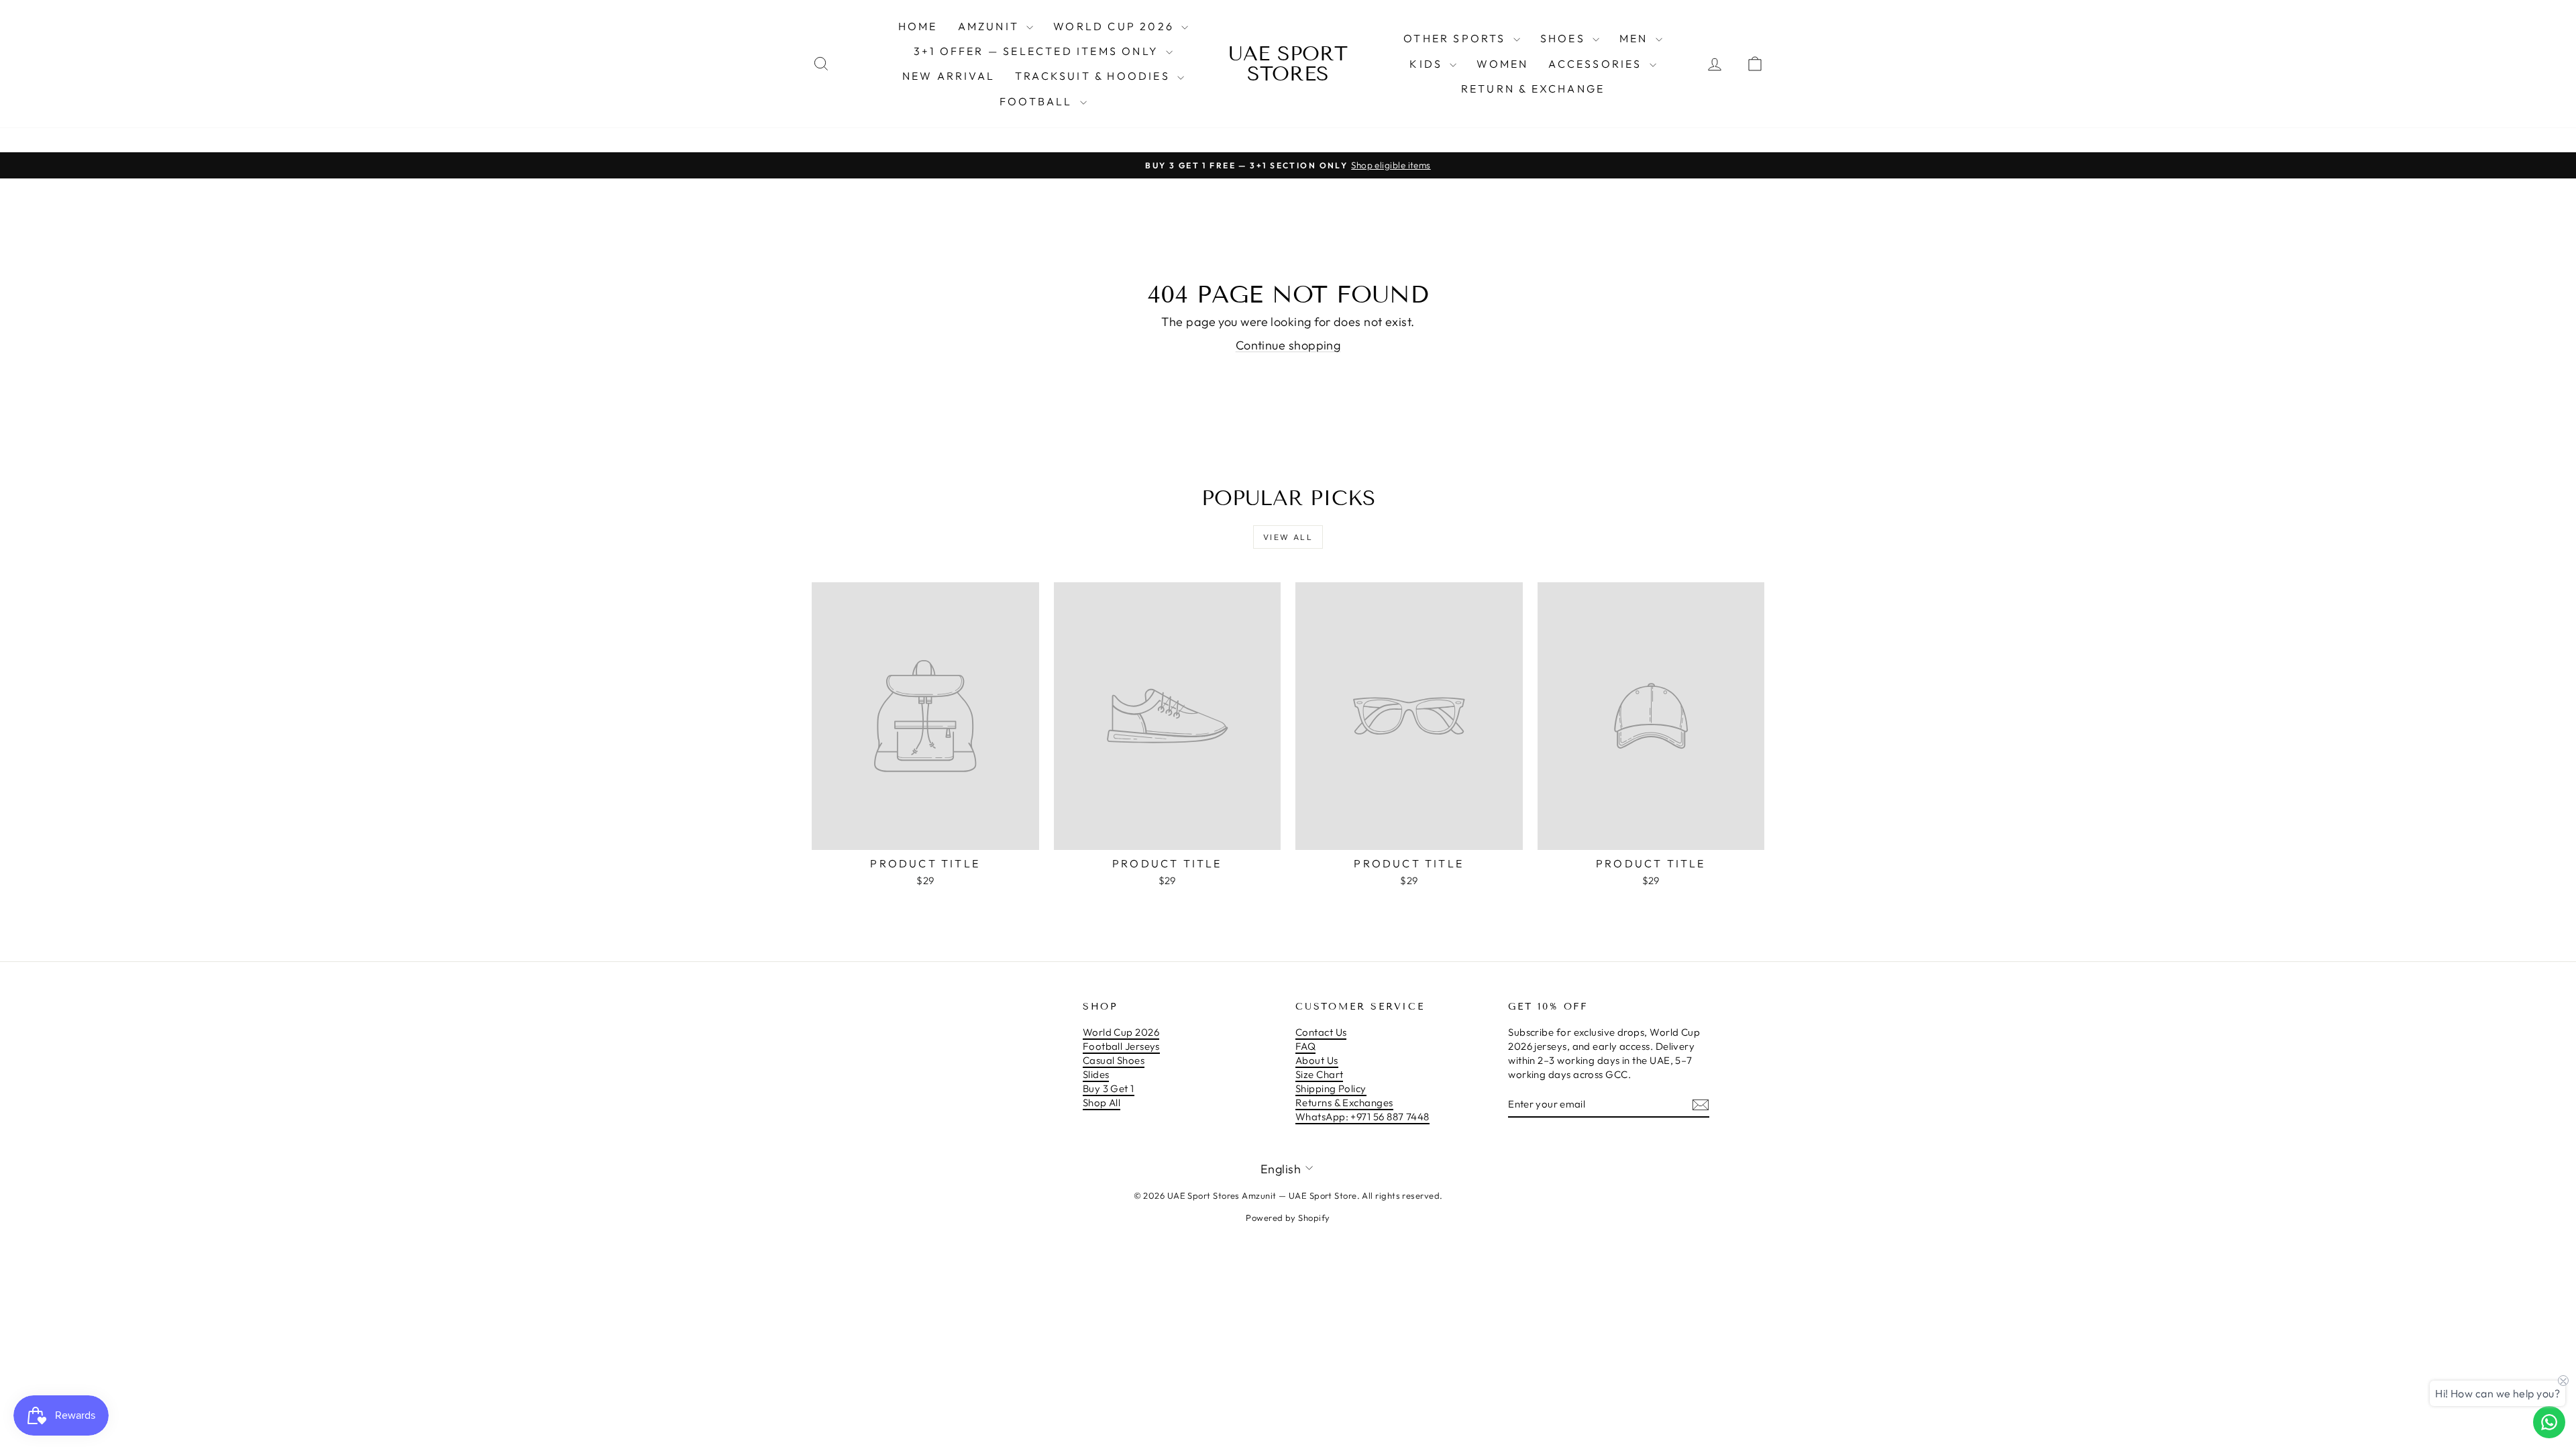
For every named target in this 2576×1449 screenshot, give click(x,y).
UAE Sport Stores (1288, 64)
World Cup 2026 (1116, 26)
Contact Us (1321, 1032)
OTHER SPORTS (1457, 38)
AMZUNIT (991, 26)
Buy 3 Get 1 (1109, 1088)
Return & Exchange (1533, 89)
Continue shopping (1288, 345)
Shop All (1102, 1103)
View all (1288, 537)
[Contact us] (2549, 1422)
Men (1636, 38)
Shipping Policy (1331, 1088)
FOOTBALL (1038, 101)
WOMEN (1502, 64)
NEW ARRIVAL (949, 76)
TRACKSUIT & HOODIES (1094, 76)
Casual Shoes (1114, 1060)
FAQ (1305, 1046)
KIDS (1428, 64)
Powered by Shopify (1288, 1218)
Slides (1096, 1074)
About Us (1317, 1060)
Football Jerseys (1121, 1046)
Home (918, 26)
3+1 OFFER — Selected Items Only (1038, 51)
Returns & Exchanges (1344, 1103)
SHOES (1565, 38)
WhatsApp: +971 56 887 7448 (1362, 1117)
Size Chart (1320, 1074)
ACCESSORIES (1597, 64)
